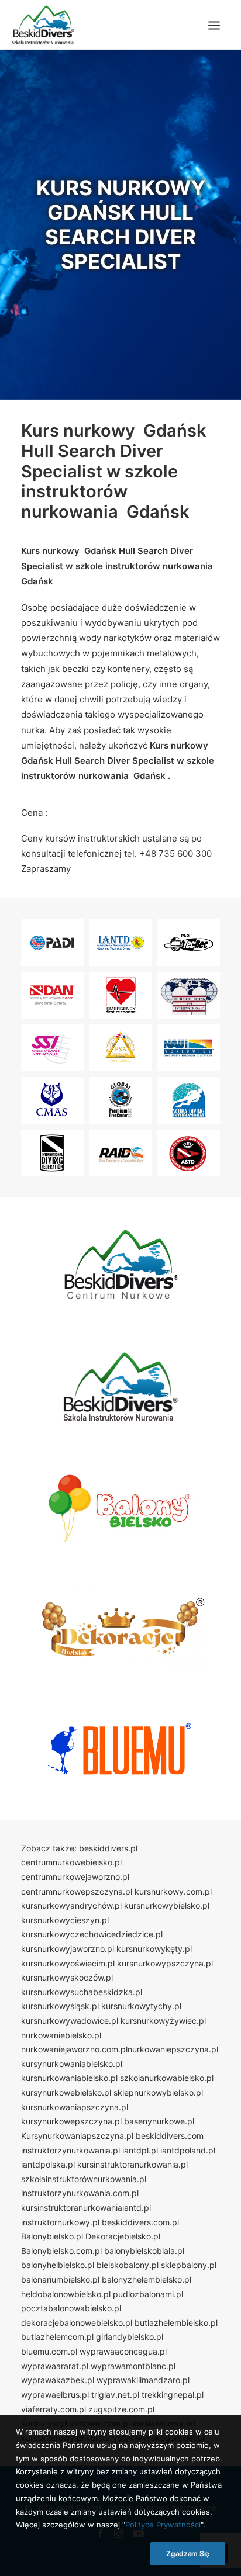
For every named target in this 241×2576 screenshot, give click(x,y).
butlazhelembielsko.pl (176, 2323)
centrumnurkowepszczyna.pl (77, 1891)
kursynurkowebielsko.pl (66, 2092)
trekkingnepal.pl (173, 2395)
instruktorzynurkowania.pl (70, 2150)
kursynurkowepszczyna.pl (71, 2121)
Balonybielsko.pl (52, 2236)
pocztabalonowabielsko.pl (71, 2308)
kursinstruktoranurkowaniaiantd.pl (86, 2208)
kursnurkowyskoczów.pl (67, 1977)
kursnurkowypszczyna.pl (165, 1963)
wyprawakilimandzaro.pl (143, 2380)
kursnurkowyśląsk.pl (60, 2006)
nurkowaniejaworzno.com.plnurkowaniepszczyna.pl (120, 2049)
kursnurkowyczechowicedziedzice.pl (92, 1934)
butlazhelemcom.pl (57, 2337)
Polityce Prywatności (163, 2525)
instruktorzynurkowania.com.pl (80, 2193)
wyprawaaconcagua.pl (123, 2351)
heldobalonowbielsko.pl (66, 2294)
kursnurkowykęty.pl (154, 1949)
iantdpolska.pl (48, 2164)
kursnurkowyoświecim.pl (68, 1963)
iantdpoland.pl (188, 2150)
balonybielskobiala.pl (144, 2251)
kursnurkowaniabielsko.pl (69, 2078)
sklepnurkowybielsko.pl (158, 2092)
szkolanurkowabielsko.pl (167, 2078)
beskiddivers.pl (108, 1848)
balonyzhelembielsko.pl (147, 2279)
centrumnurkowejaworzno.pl (75, 1877)
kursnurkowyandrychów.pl (71, 1905)
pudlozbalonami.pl (148, 2294)
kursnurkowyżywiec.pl (163, 2021)
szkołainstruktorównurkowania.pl (84, 2179)
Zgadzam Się (188, 2554)
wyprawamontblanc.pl (133, 2366)
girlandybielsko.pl (130, 2337)
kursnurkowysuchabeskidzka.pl (82, 1992)
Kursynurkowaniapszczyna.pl (77, 2136)
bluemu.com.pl (49, 2351)
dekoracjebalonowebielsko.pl (77, 2323)
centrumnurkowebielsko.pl (71, 1862)
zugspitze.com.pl (121, 2409)
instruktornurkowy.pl (60, 2222)
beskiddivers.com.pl (140, 2222)
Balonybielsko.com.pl (61, 2251)
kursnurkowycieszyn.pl (65, 1920)
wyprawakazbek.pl (58, 2380)
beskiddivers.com (170, 2136)
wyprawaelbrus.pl (55, 2395)
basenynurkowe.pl (159, 2121)
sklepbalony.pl (189, 2265)
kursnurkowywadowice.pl (70, 2021)
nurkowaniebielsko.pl (61, 2035)
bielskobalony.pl (128, 2265)
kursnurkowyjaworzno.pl (68, 1949)
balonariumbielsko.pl (60, 2279)
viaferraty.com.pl (54, 2409)
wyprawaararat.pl (55, 2366)
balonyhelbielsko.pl (58, 2265)
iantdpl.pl (140, 2150)
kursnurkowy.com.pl (173, 1891)
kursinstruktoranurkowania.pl (132, 2164)
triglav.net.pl (115, 2395)
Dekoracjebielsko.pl (123, 2236)
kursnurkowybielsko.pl (167, 1905)
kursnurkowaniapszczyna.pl (75, 2107)
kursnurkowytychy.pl (141, 2006)
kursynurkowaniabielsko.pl (72, 2064)
